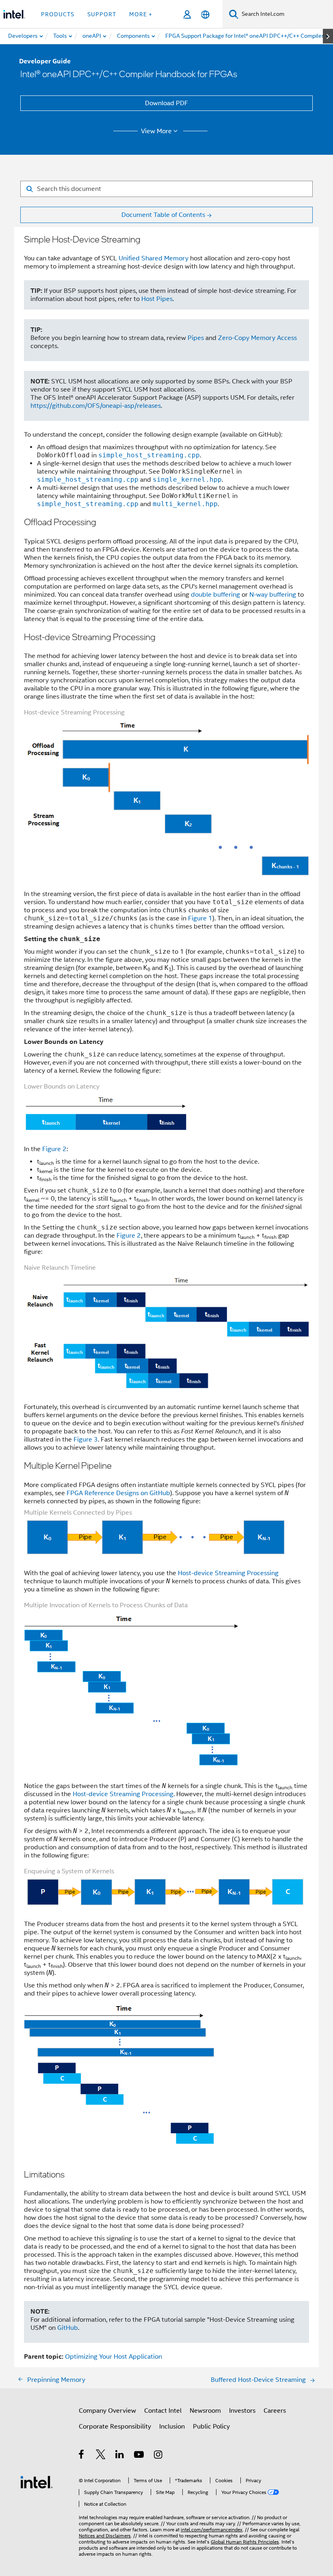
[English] (205, 14)
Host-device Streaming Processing (228, 1573)
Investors (242, 2411)
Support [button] (102, 14)
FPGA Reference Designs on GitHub (118, 1493)
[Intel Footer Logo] (37, 2482)
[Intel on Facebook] (82, 2456)
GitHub (68, 2328)
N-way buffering (273, 595)
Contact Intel (163, 2411)
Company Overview (107, 2411)
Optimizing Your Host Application (114, 2357)
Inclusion (172, 2427)
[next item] (328, 36)
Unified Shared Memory (154, 258)
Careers (275, 2411)
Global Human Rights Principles (245, 2542)
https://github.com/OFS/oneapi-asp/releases (96, 406)
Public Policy (211, 2427)
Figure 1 (200, 918)
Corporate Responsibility (115, 2427)
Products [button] (58, 14)
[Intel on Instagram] (159, 2456)
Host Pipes (157, 299)
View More (156, 131)
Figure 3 (86, 1440)
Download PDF (166, 103)
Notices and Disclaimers (105, 2536)
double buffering (215, 595)
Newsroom (205, 2411)
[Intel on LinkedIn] (120, 2456)
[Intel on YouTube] (139, 2456)
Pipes (196, 338)
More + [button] (141, 14)
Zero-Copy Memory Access (257, 338)
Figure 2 (54, 1149)
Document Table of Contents (163, 215)
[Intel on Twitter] (101, 2456)
